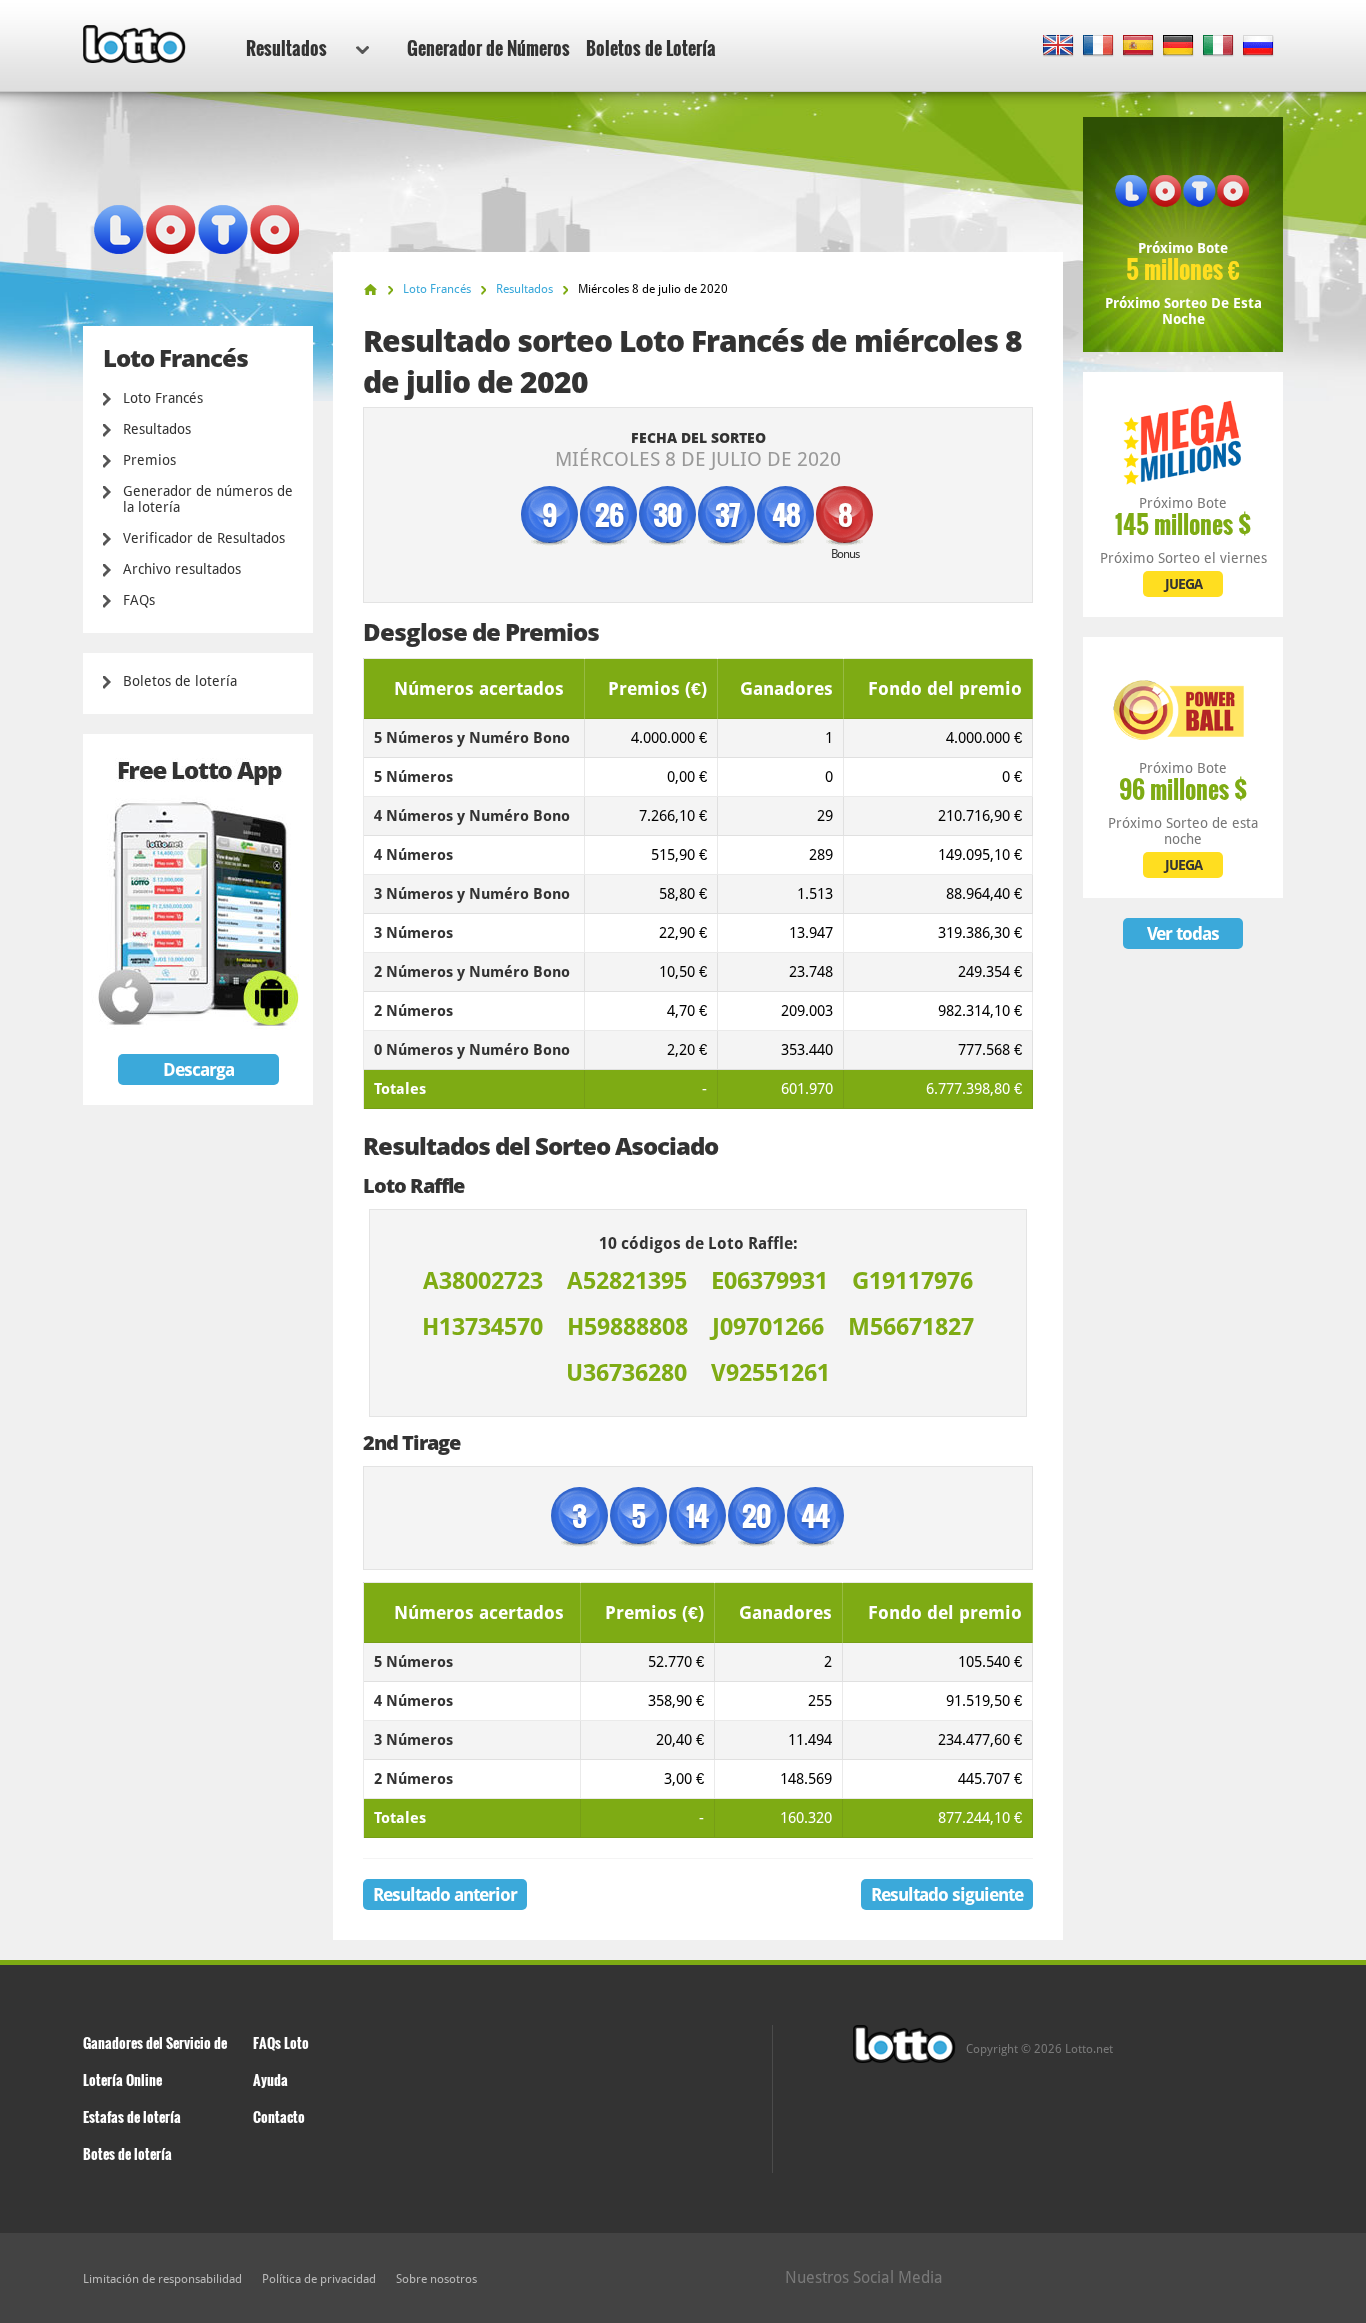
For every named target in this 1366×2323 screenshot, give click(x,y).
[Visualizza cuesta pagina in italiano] (1218, 46)
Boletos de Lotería (651, 48)
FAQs (139, 600)
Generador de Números (488, 48)
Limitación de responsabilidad (162, 2279)
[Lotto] (370, 289)
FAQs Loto (281, 2042)
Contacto (279, 2116)
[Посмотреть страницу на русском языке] (1258, 46)
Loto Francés (163, 398)
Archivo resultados (182, 569)
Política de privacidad (319, 2279)
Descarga (198, 1069)
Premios (149, 460)
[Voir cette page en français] (1098, 46)
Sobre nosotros (436, 2279)
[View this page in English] (1058, 46)
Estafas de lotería (132, 2116)
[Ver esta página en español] (1138, 46)
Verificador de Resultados (204, 538)
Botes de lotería (127, 2153)
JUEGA (1183, 584)
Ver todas (1183, 933)
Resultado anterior (445, 1894)
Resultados (286, 48)
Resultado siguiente (947, 1894)
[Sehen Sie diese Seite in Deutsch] (1178, 46)
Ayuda (270, 2079)
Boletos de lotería (180, 681)
